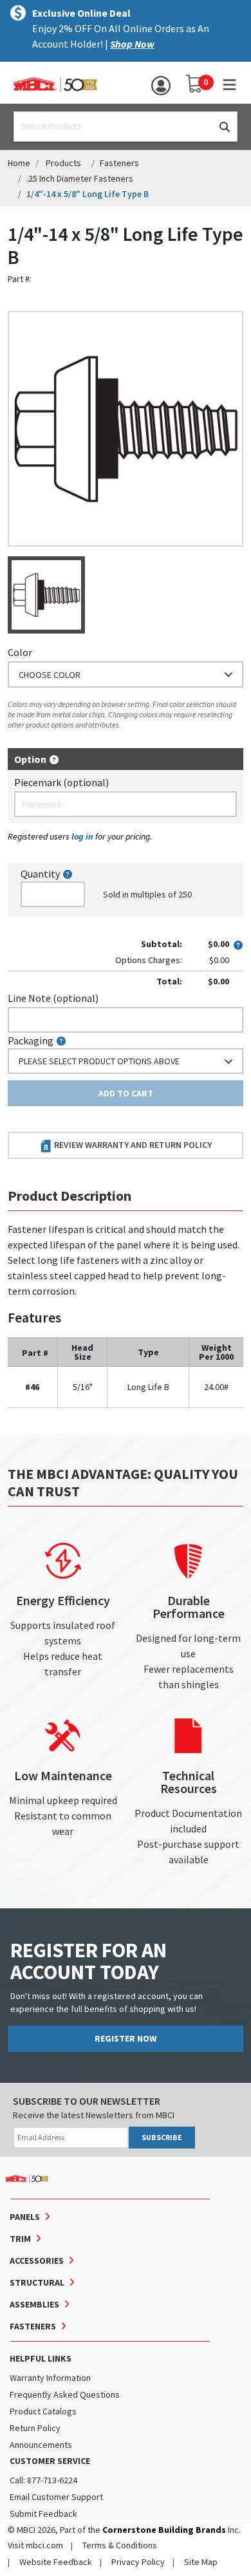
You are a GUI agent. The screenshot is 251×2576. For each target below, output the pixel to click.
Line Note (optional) (53, 998)
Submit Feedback (43, 2514)
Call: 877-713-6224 (43, 2480)
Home (19, 163)
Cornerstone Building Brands (164, 2530)
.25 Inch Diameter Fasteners (80, 178)
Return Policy (35, 2428)
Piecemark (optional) (61, 782)
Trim (20, 2239)
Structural (37, 2282)
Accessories (37, 2261)
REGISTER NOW (126, 2038)
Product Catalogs (43, 2411)
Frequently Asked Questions (65, 2394)
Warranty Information (50, 2378)
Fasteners (119, 163)
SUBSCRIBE (162, 2137)
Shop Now (132, 44)
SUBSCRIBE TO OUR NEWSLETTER (87, 2101)
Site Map (201, 2562)
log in (82, 836)
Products (63, 163)
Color (20, 652)
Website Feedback (56, 2562)
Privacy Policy (138, 2562)
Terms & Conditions (120, 2545)
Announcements (41, 2445)
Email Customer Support (56, 2497)
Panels (25, 2217)
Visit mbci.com (35, 2545)
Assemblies (34, 2304)
